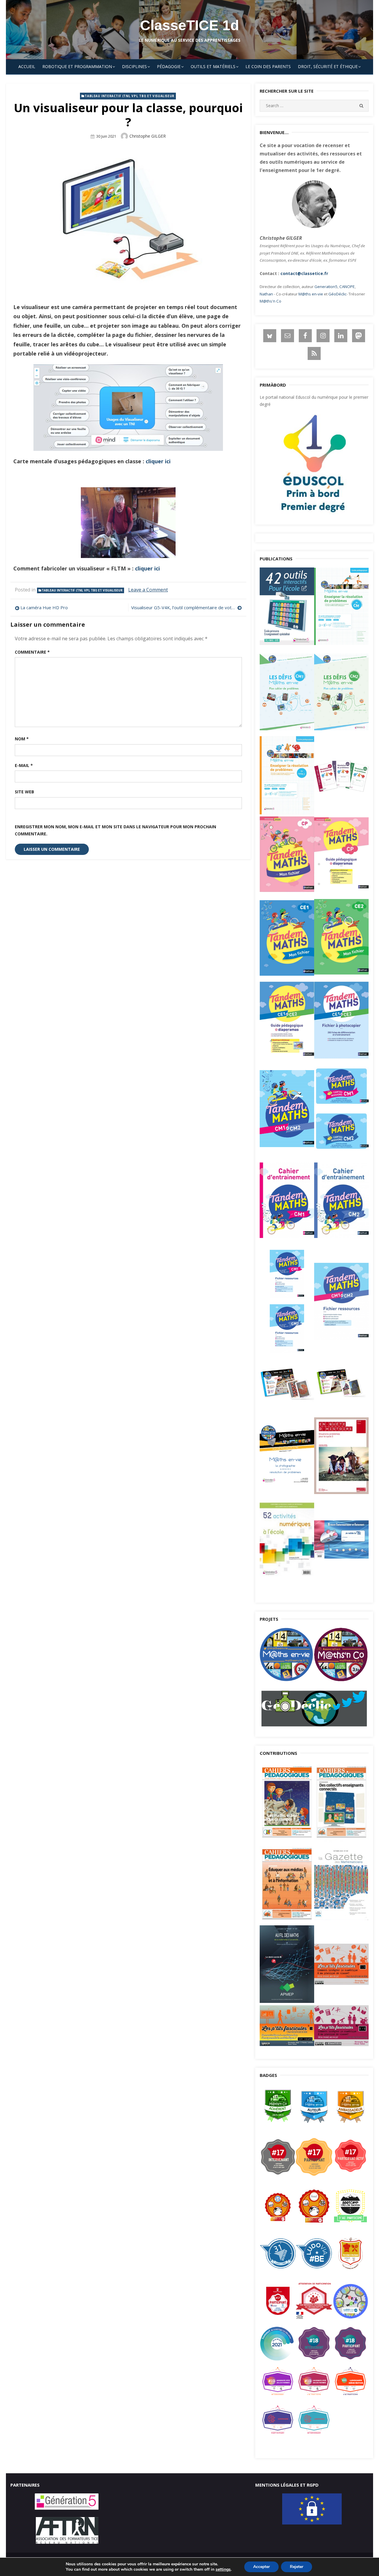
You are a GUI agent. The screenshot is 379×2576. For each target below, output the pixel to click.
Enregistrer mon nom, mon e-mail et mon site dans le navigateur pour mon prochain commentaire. (115, 830)
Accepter (261, 2567)
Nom (22, 739)
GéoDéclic (337, 294)
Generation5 (326, 287)
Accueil (27, 66)
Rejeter (297, 2567)
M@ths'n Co (270, 301)
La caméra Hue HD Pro (44, 607)
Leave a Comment (148, 590)
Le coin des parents (268, 66)
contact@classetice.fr (304, 273)
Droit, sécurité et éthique (328, 66)
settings (223, 2569)
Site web (24, 792)
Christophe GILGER (148, 136)
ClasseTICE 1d (189, 25)
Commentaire (32, 652)
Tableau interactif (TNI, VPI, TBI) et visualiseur (129, 96)
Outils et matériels (213, 66)
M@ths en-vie (311, 294)
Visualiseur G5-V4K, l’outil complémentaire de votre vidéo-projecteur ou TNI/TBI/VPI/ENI (186, 607)
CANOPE (347, 287)
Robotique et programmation (77, 66)
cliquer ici (158, 461)
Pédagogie (169, 66)
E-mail (24, 765)
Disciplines (134, 66)
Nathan (266, 294)
